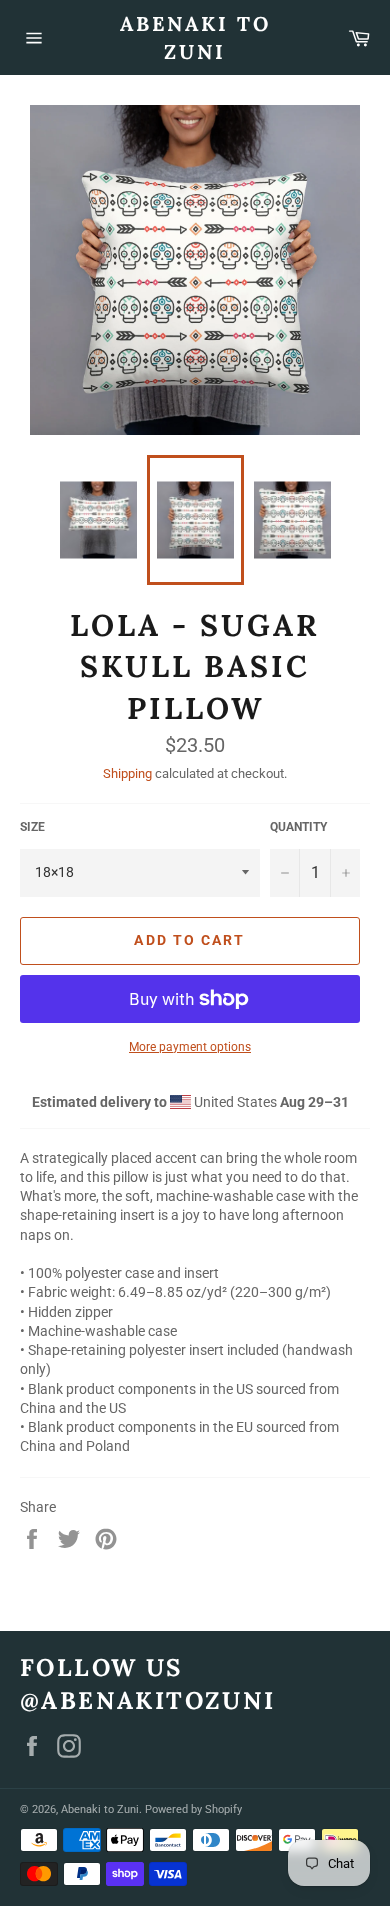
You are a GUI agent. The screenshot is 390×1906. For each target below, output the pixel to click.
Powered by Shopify (193, 1809)
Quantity (298, 827)
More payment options (190, 1047)
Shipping (127, 773)
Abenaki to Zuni (195, 37)
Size (32, 827)
